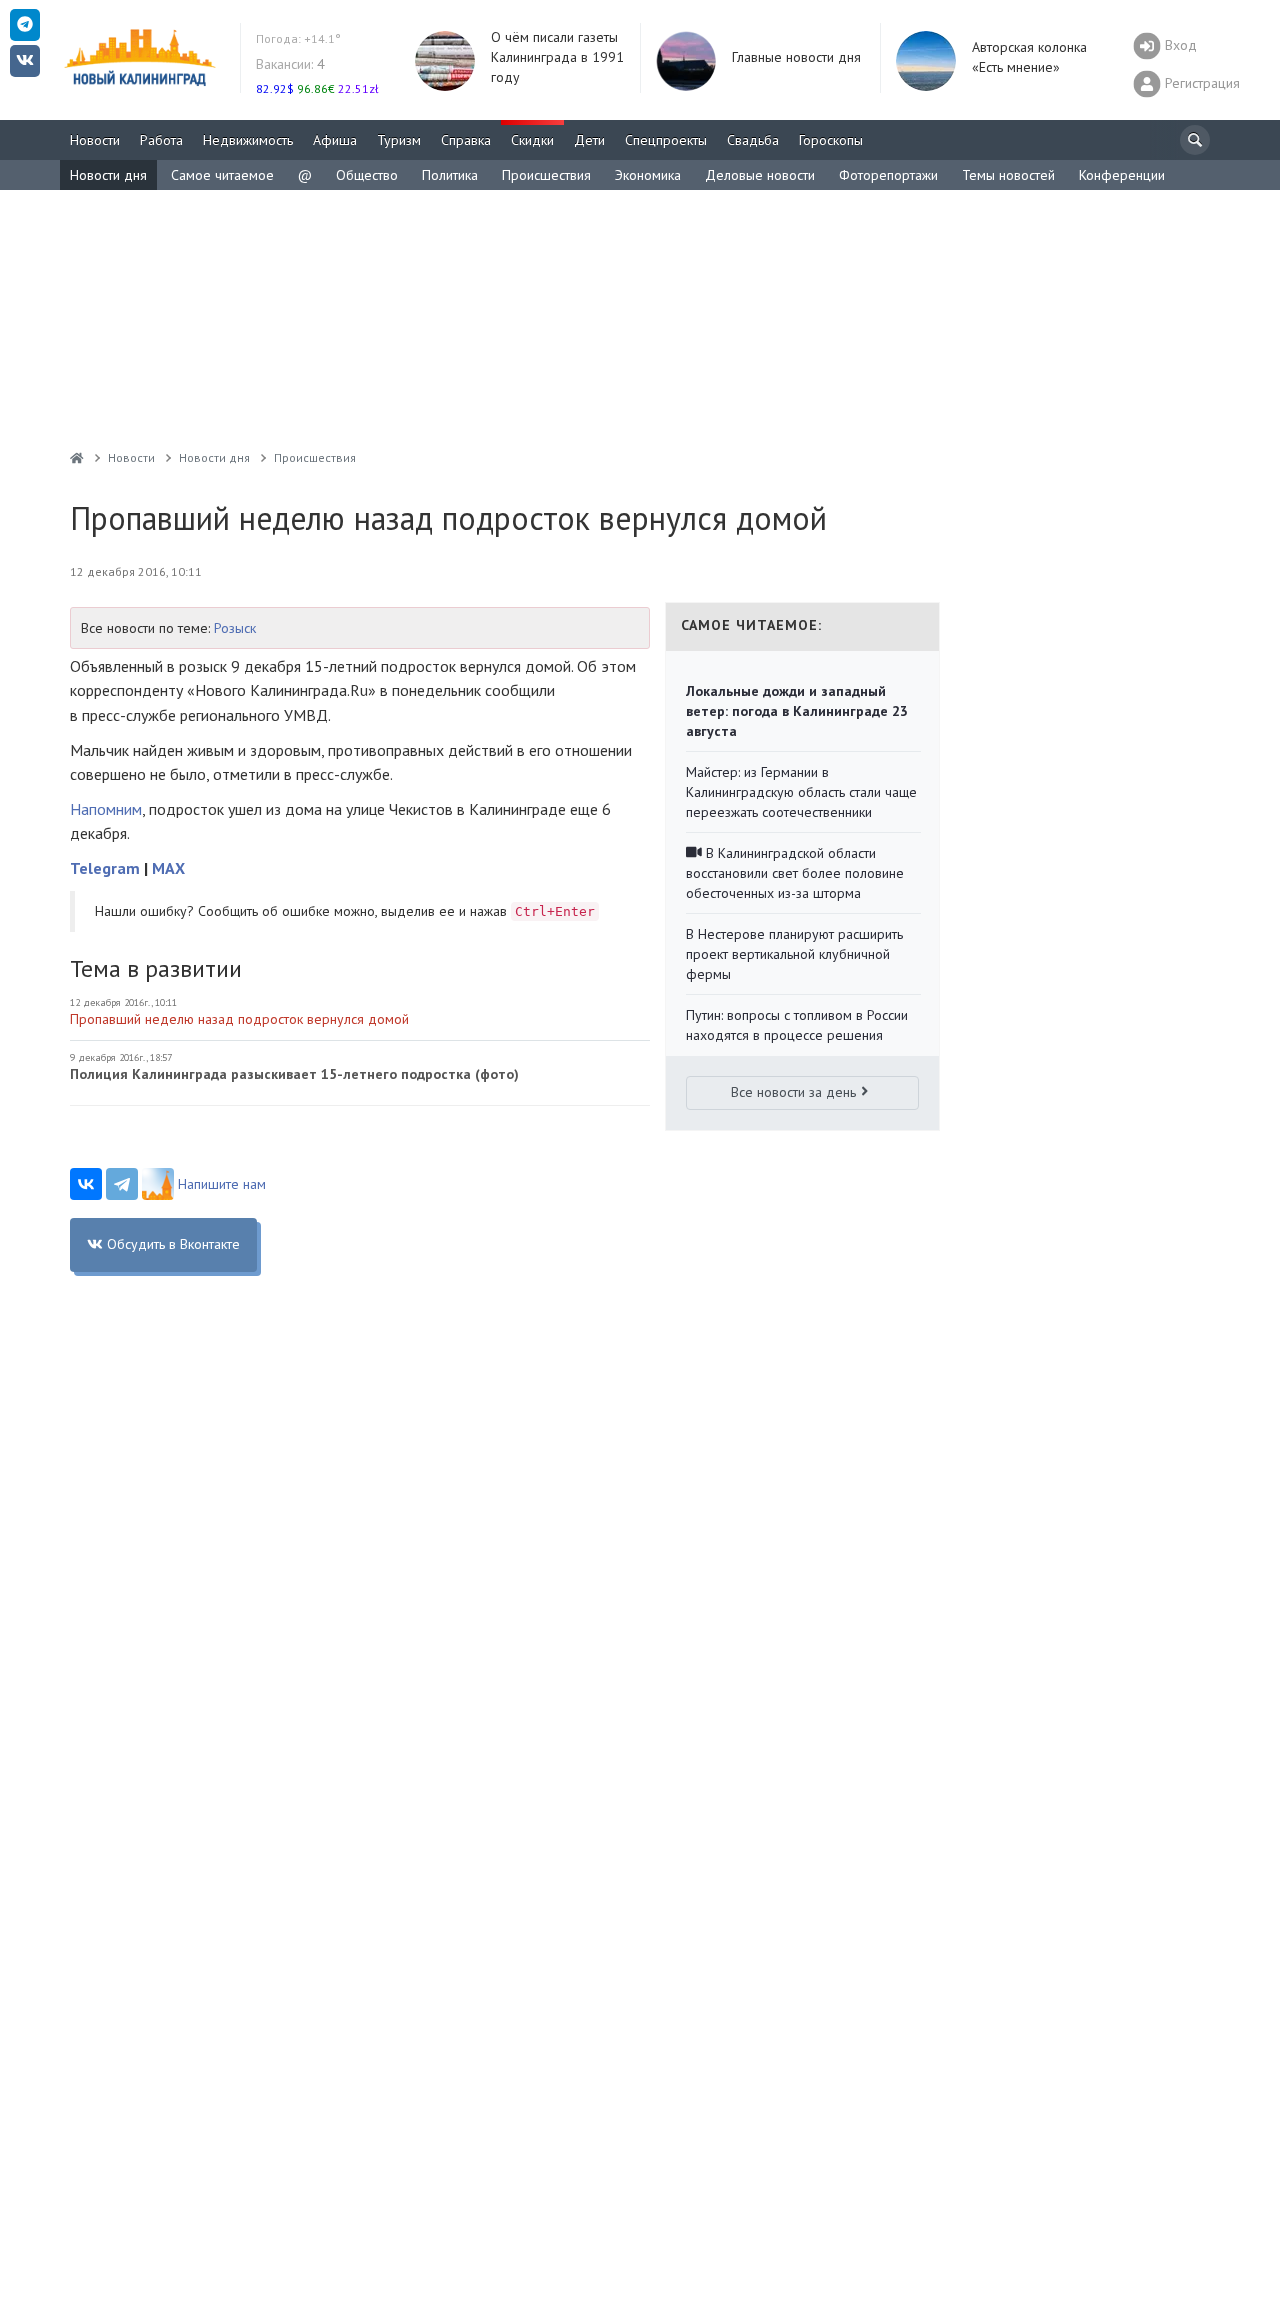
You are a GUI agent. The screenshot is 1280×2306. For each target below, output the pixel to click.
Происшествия (546, 175)
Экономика (648, 175)
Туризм (399, 140)
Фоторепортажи (888, 175)
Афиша (335, 140)
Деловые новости (760, 175)
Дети (589, 140)
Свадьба (753, 140)
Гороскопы (831, 140)
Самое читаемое (222, 175)
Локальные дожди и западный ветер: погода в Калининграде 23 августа (797, 711)
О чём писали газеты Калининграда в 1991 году (557, 57)
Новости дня (108, 175)
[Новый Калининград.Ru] (77, 457)
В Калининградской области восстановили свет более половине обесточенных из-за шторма (795, 873)
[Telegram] (122, 1184)
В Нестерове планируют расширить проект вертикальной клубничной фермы (794, 954)
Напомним (106, 809)
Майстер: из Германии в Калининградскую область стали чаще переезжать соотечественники (801, 792)
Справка (466, 140)
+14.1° (298, 38)
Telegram (105, 868)
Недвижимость (248, 140)
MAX (168, 868)
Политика (450, 175)
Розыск (235, 628)
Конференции (1122, 175)
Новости (95, 140)
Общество (367, 175)
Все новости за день (793, 1092)
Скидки (532, 140)
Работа (161, 140)
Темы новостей (1008, 175)
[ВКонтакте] (86, 1184)
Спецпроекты (666, 140)
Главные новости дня (796, 57)
